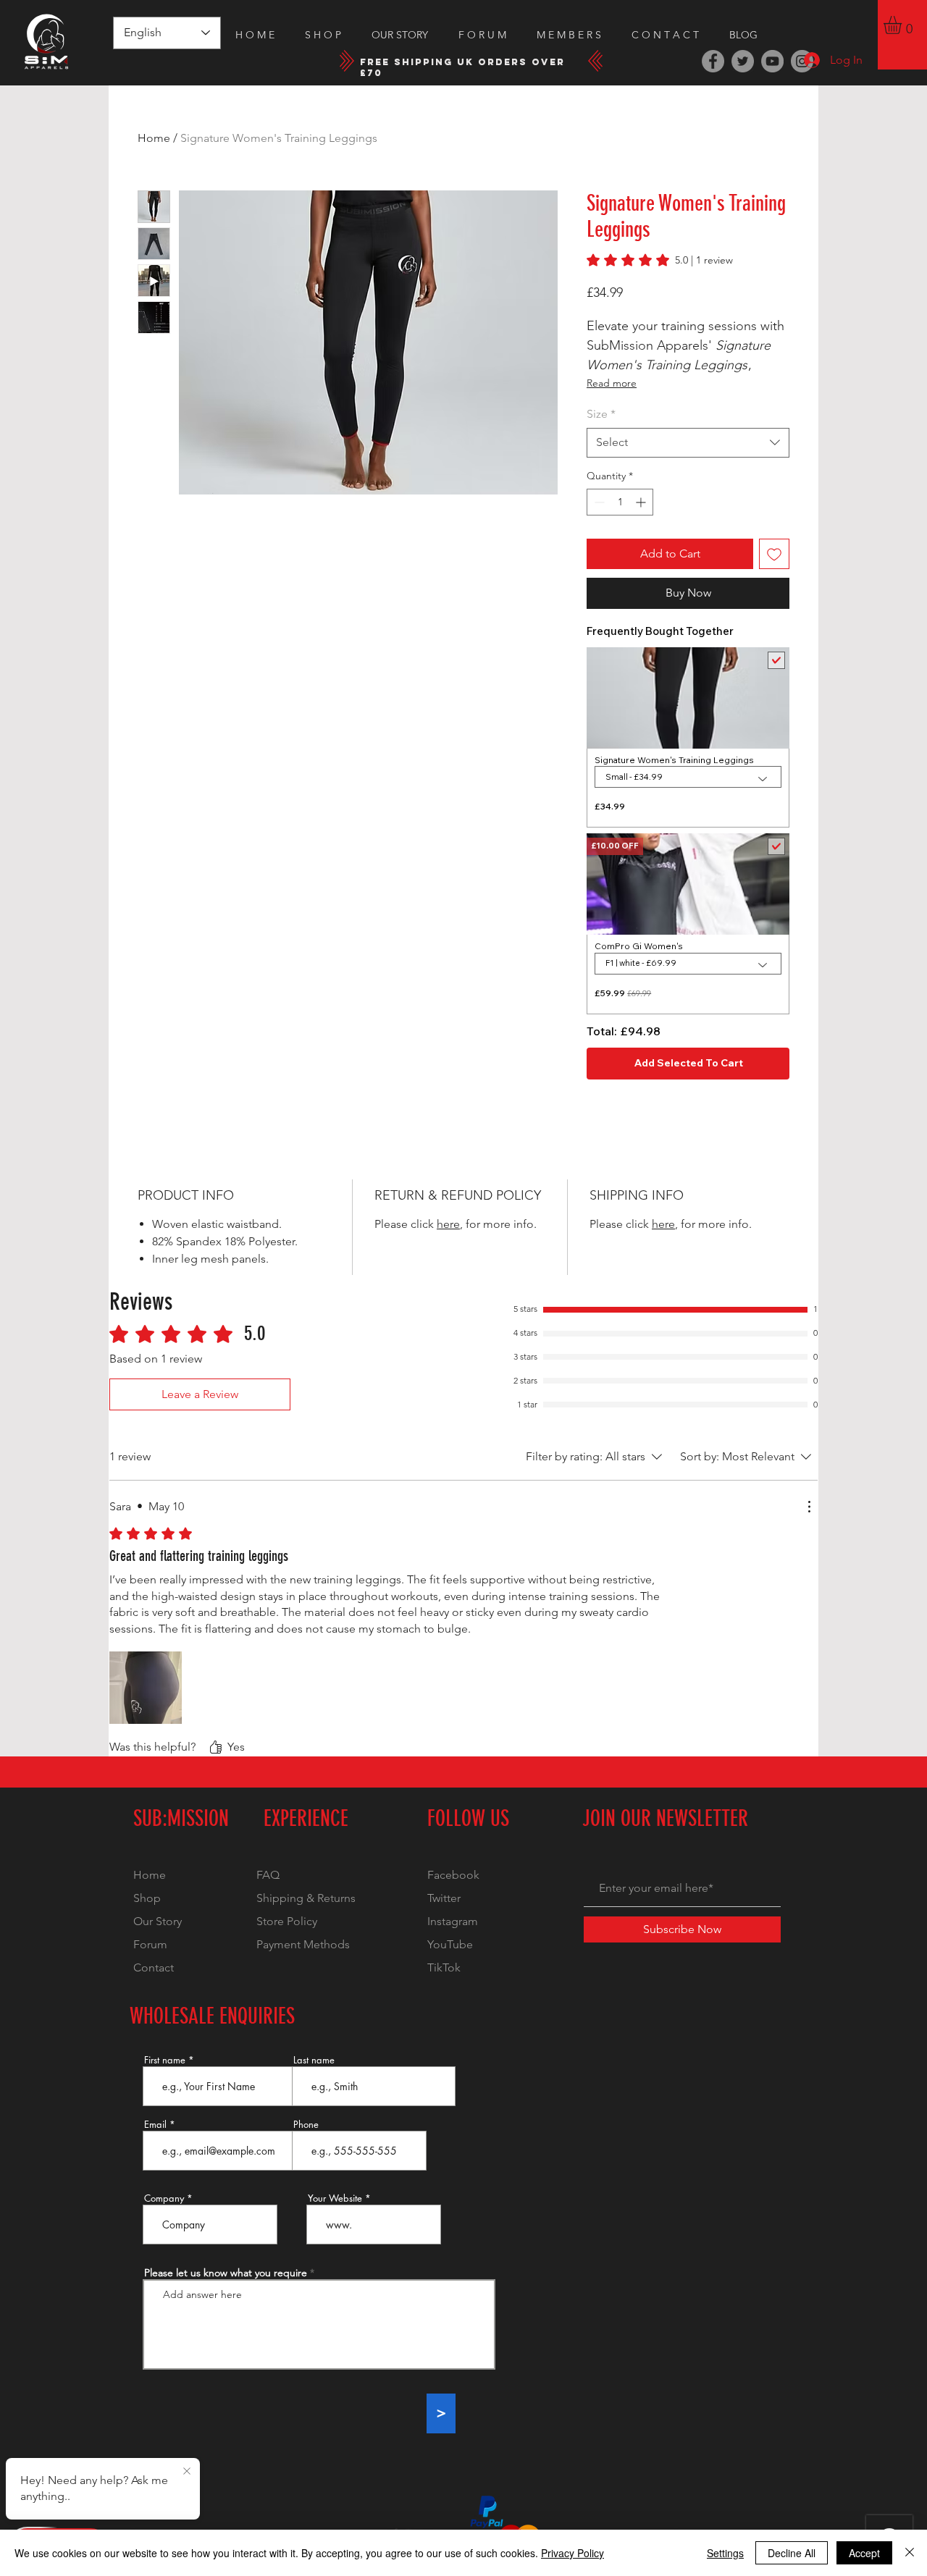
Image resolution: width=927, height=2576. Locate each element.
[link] (660, 260)
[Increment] (642, 502)
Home (154, 138)
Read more (612, 383)
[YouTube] (772, 61)
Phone (306, 2125)
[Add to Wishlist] (774, 554)
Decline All (792, 2553)
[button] (903, 25)
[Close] (910, 2553)
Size (601, 414)
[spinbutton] (620, 502)
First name (165, 2060)
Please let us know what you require (226, 2273)
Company (164, 2198)
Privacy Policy (572, 2553)
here (448, 1224)
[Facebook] (713, 61)
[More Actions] (809, 1507)
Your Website (335, 2198)
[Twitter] (743, 61)
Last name (314, 2060)
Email (155, 2125)
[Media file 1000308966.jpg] (146, 1688)
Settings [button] (725, 2553)
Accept (864, 2553)
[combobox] (688, 442)
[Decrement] (598, 502)
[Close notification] (187, 2472)
